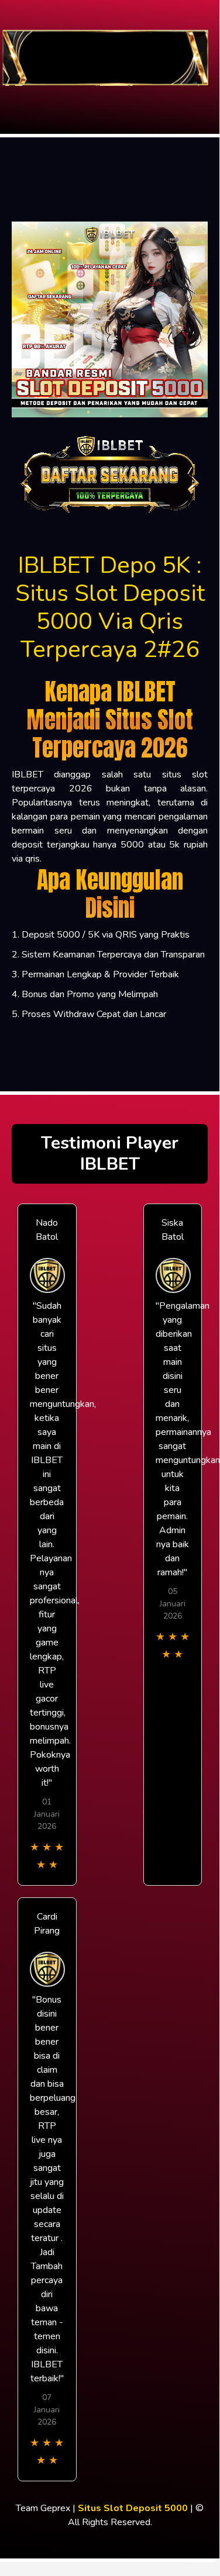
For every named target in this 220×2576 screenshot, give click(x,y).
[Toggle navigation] (12, 96)
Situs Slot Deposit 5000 (133, 2508)
